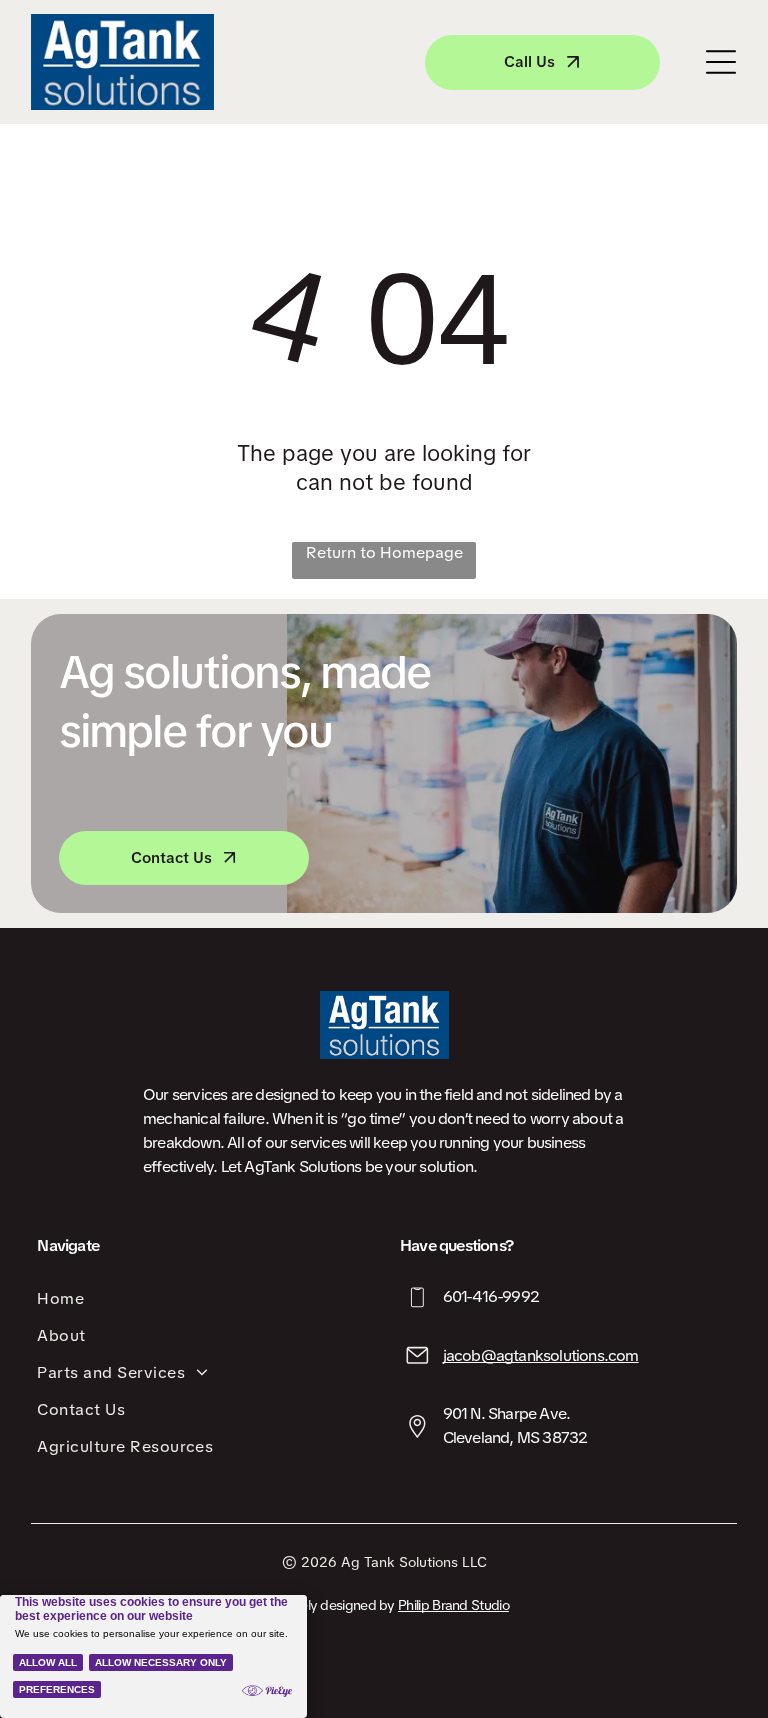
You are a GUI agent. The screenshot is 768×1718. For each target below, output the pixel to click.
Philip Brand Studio (453, 1605)
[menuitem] (202, 1298)
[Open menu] (721, 62)
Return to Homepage (384, 552)
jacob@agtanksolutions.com (541, 1355)
